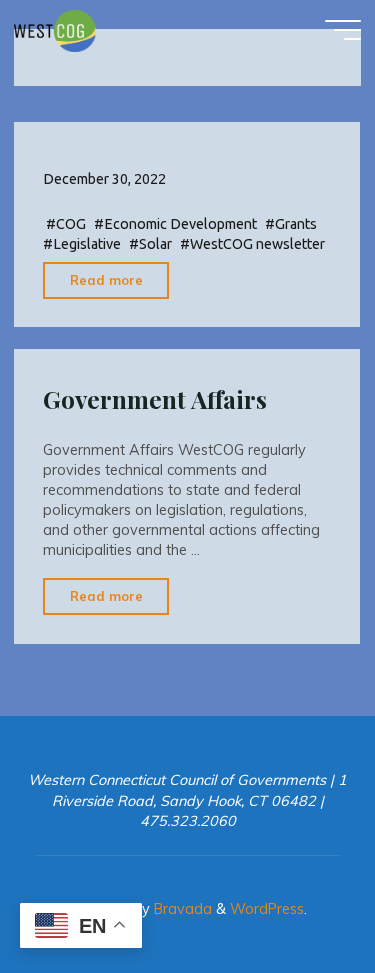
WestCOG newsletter (257, 245)
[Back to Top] (297, 895)
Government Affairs (155, 399)
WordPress (267, 909)
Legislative (87, 245)
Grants (296, 225)
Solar (155, 245)
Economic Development (180, 225)
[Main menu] (343, 30)
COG (71, 225)
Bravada (181, 909)
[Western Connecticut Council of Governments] (55, 30)
